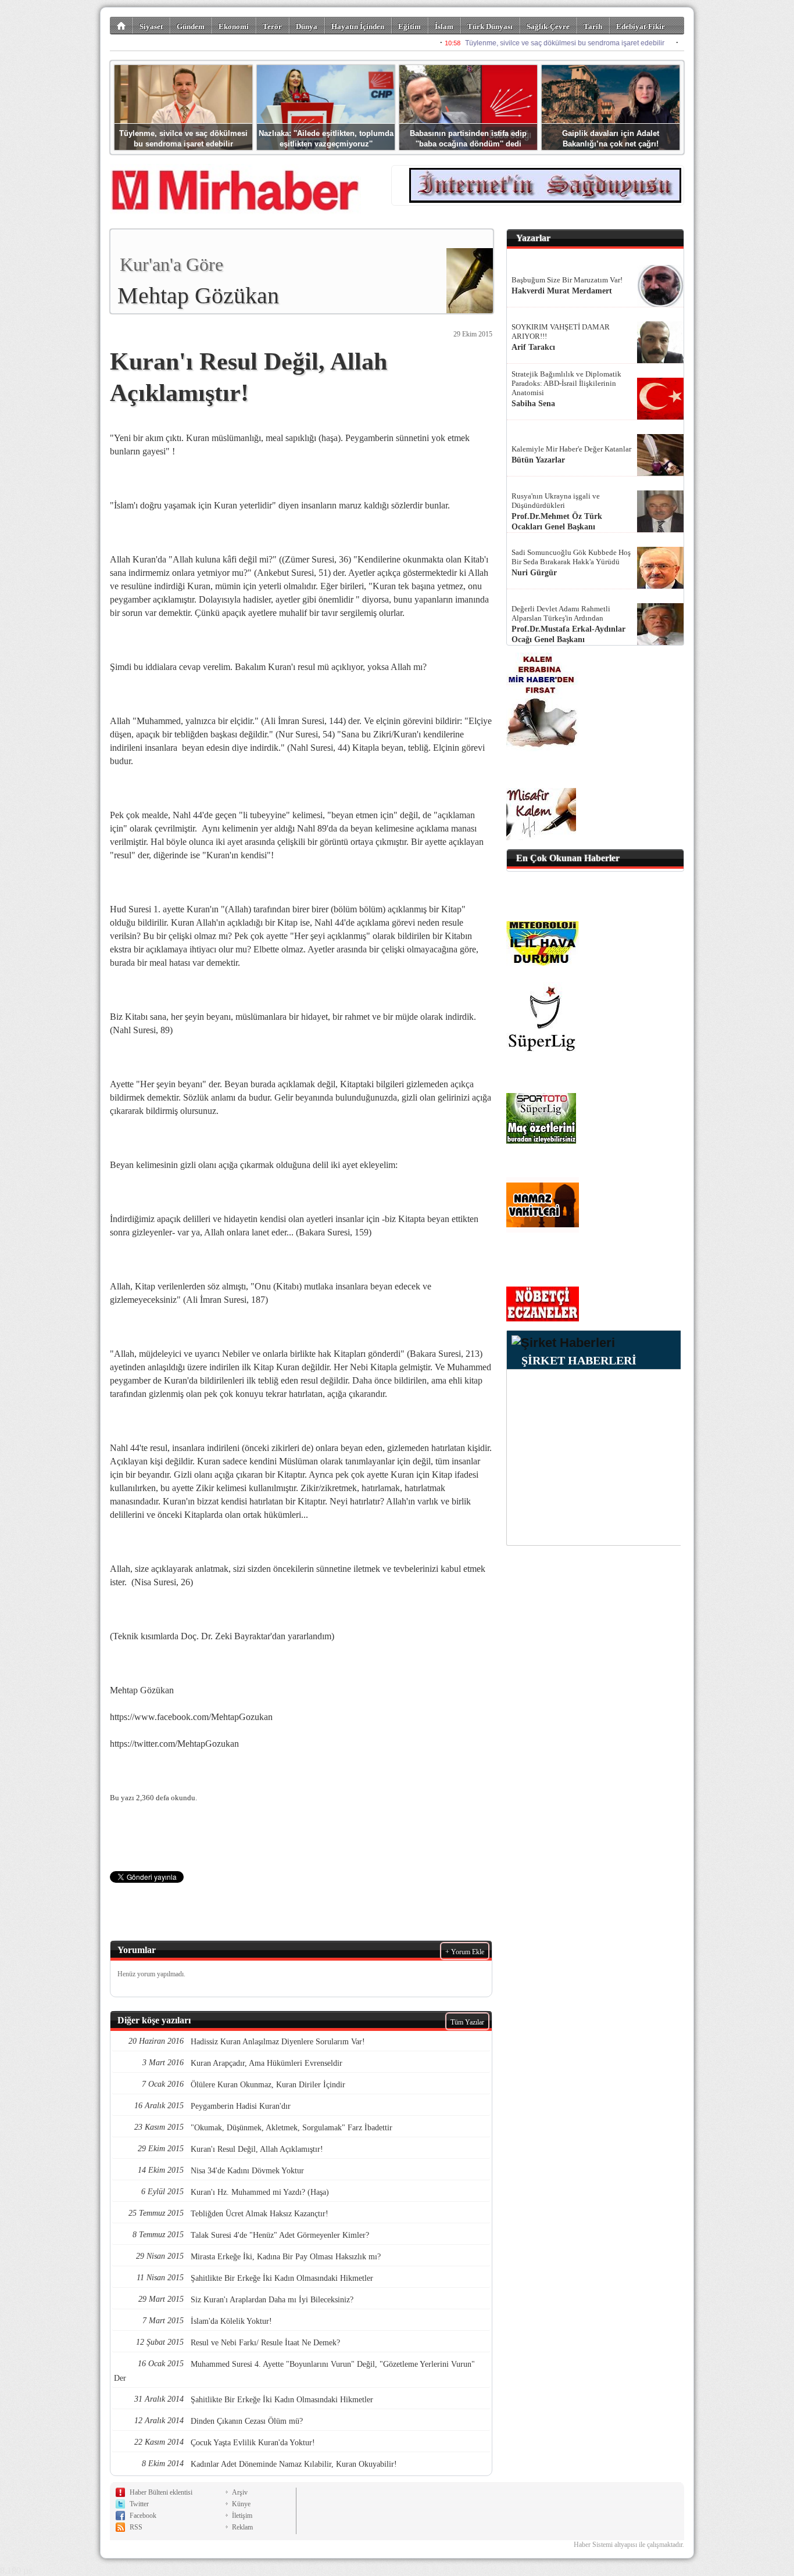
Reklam (242, 2527)
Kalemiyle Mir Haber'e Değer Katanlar (571, 449)
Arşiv (240, 2492)
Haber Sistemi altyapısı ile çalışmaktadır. (629, 2545)
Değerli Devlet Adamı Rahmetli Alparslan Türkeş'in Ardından (561, 613)
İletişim (242, 2516)
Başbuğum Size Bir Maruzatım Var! (567, 280)
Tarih (593, 26)
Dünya (307, 26)
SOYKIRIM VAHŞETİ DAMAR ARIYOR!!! (561, 332)
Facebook (143, 2516)
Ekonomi (234, 26)
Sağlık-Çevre (548, 26)
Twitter (139, 2504)
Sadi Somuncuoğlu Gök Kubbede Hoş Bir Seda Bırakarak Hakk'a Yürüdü (571, 557)
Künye (241, 2504)
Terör (272, 26)
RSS (136, 2527)
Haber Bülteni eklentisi (161, 2492)
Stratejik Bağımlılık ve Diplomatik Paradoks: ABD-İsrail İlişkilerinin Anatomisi (566, 383)
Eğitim (409, 26)
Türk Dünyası (490, 26)
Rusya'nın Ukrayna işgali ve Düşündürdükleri (556, 501)
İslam (444, 26)
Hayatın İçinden (358, 26)
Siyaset (151, 26)
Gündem (191, 26)
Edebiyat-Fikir (641, 26)
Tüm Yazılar (467, 2022)
